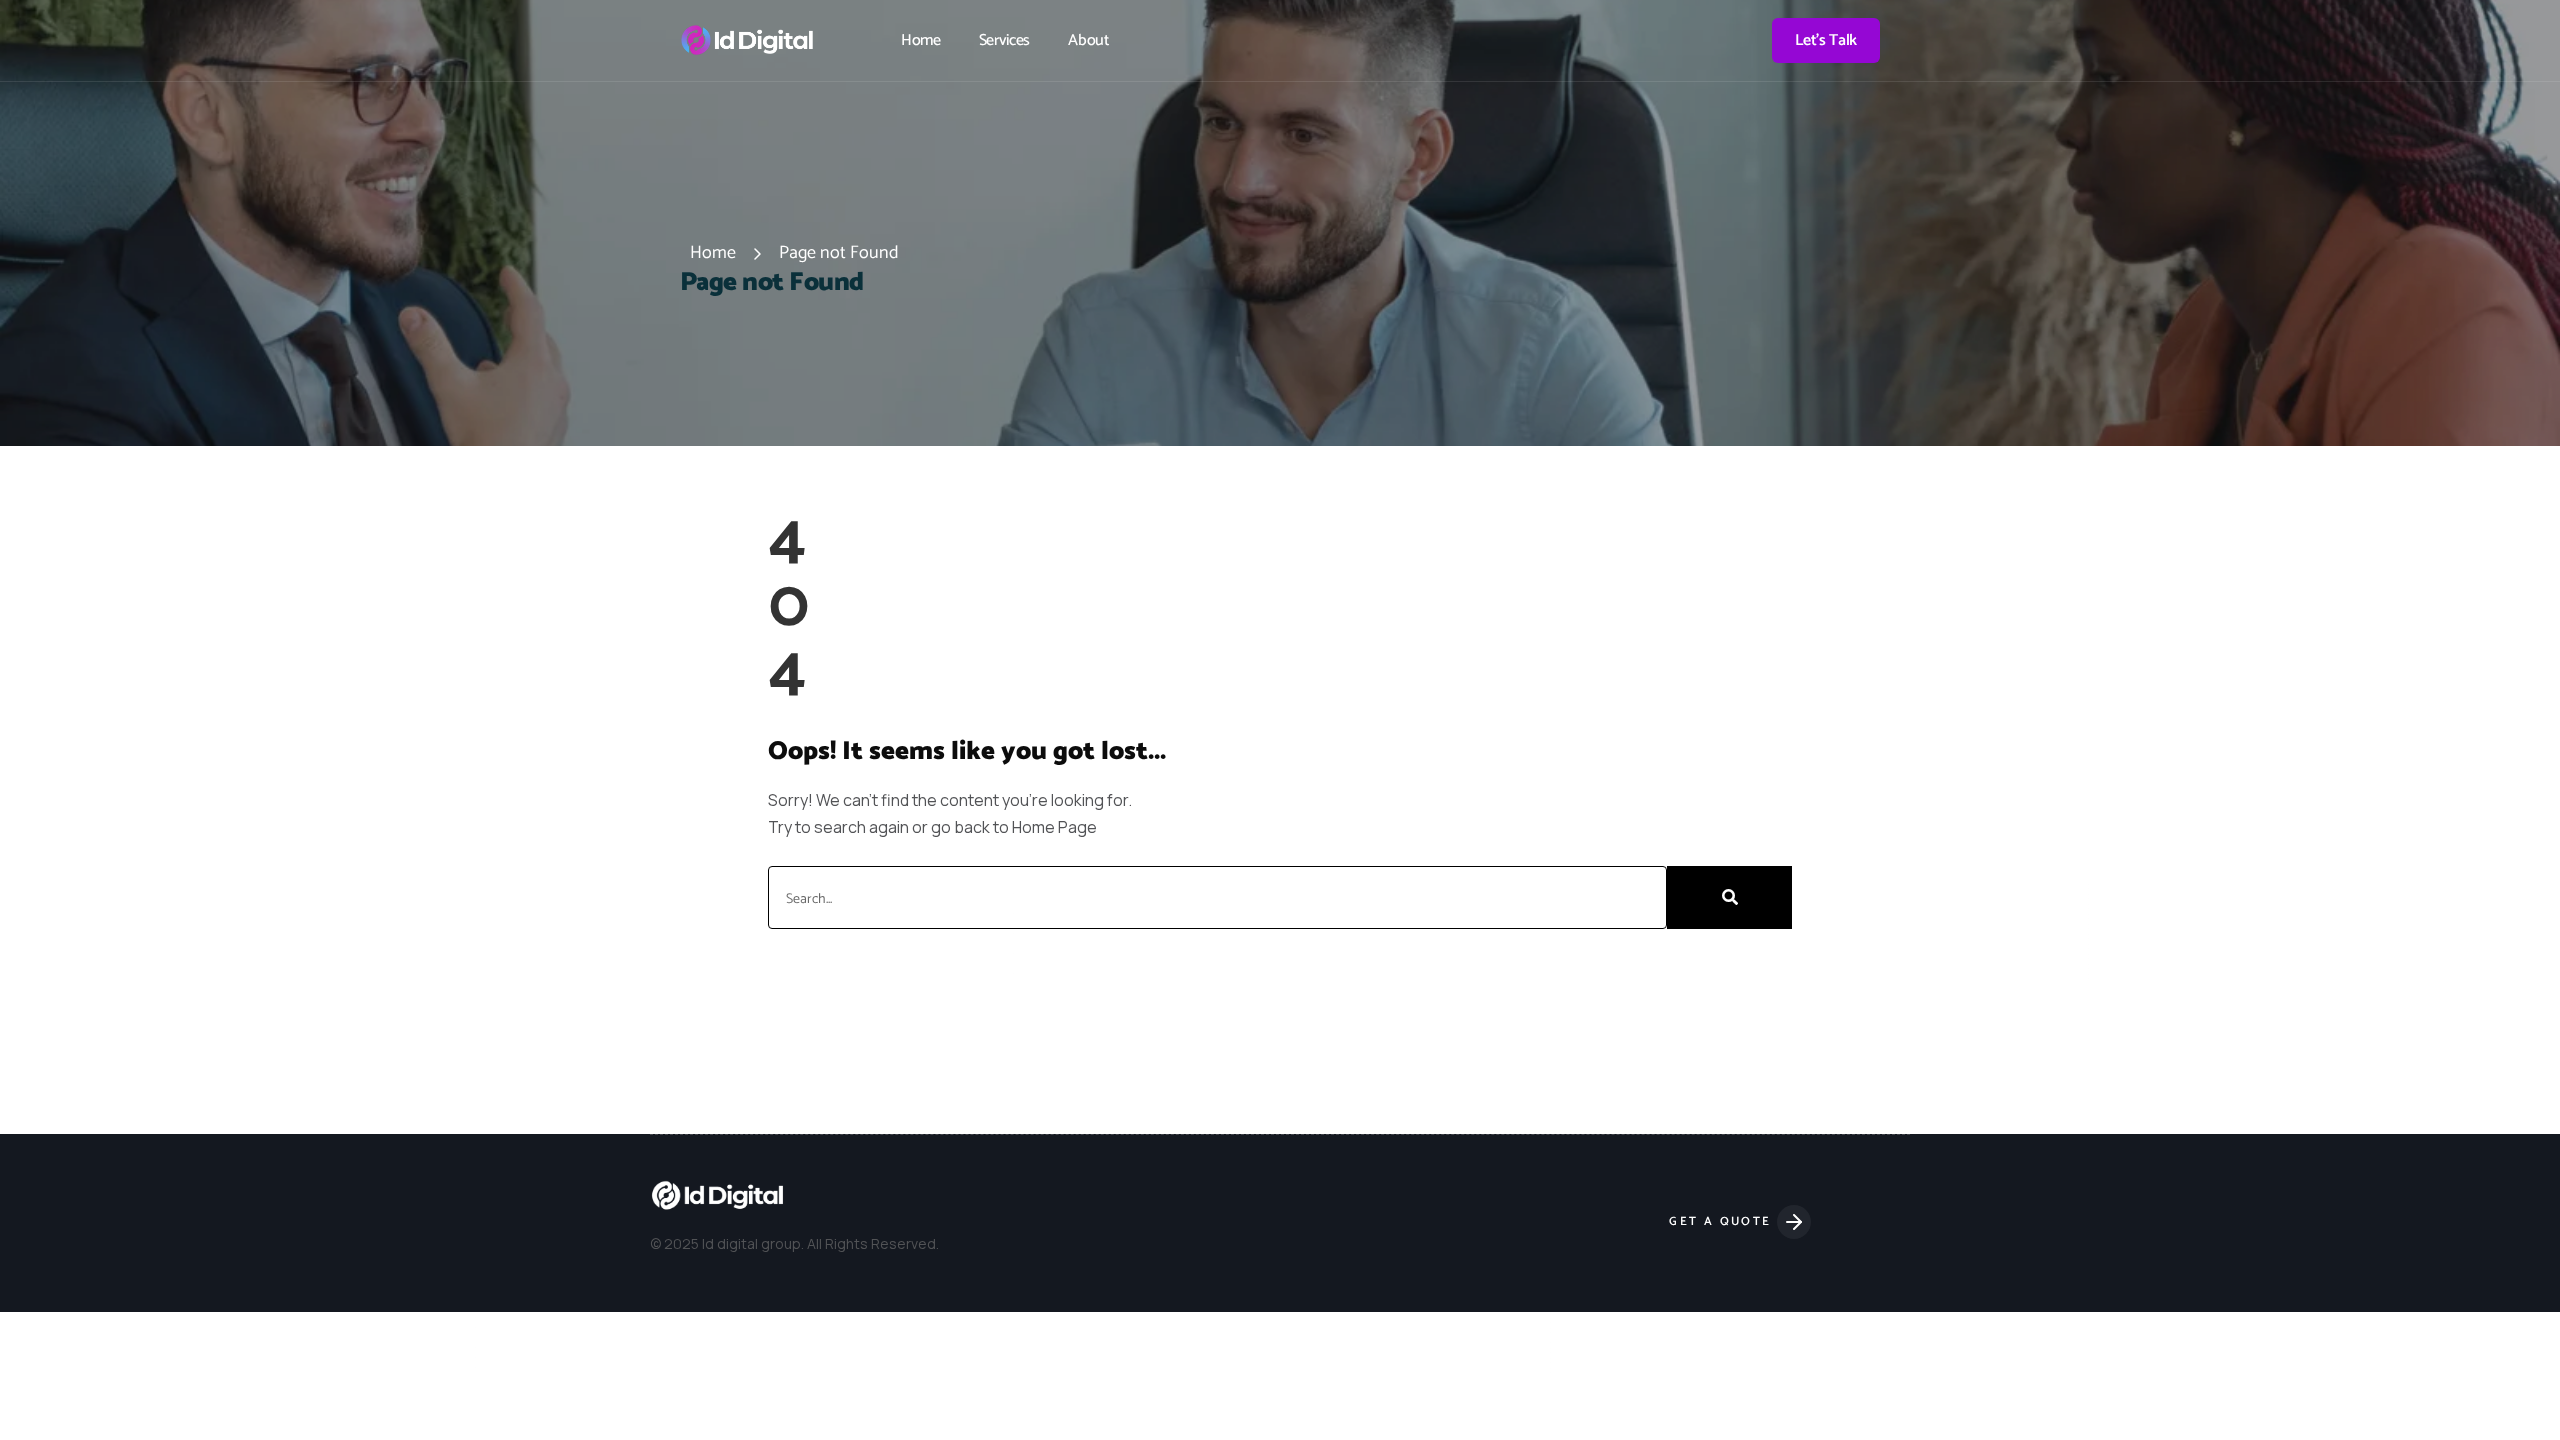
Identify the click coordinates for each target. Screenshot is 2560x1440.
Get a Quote (1723, 1221)
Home (921, 40)
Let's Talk (1826, 40)
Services (1004, 40)
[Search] (1729, 897)
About (1088, 40)
